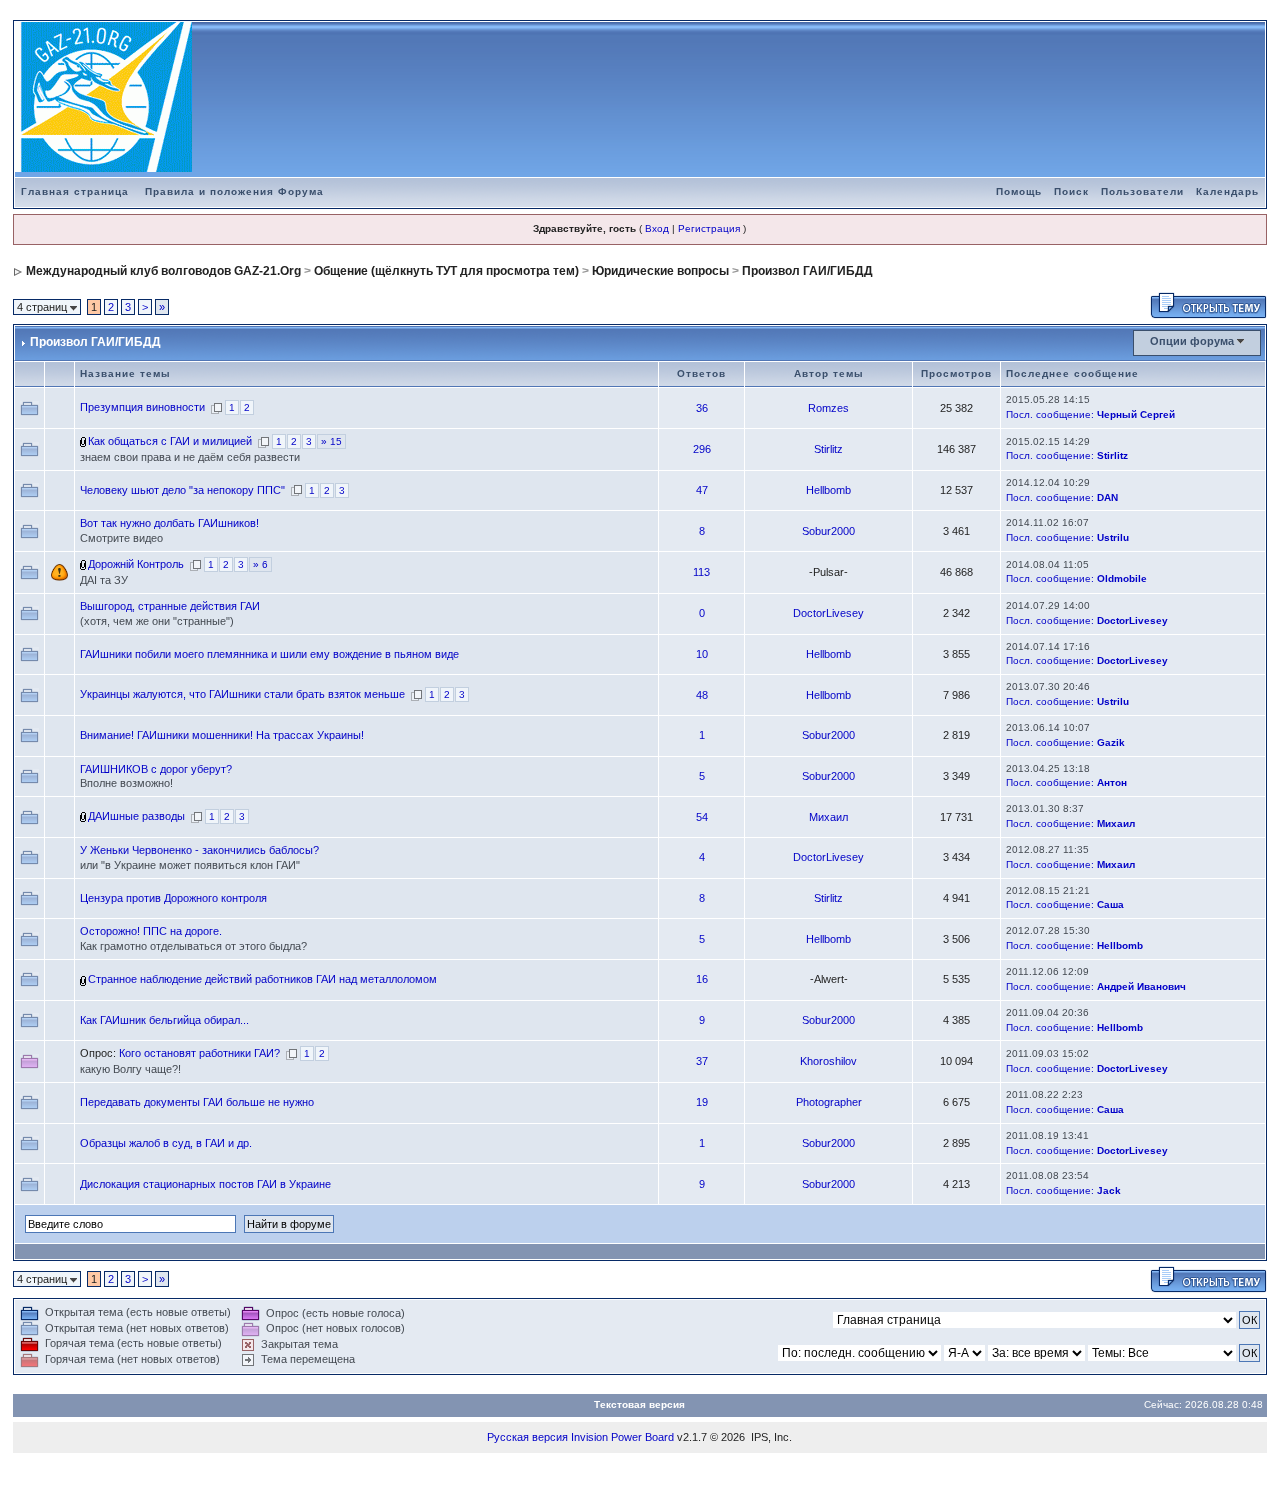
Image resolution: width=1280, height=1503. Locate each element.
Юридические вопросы (660, 271)
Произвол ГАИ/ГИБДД (807, 271)
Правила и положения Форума (234, 191)
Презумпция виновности (142, 407)
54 (702, 817)
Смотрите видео (121, 538)
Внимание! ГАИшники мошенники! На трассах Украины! (222, 735)
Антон (1112, 782)
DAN (1107, 497)
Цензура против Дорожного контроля (173, 898)
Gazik (1111, 742)
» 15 (331, 441)
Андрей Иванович (1141, 986)
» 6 (260, 564)
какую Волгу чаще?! (130, 1069)
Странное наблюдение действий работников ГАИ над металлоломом (262, 979)
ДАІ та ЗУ (104, 580)
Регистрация (709, 228)
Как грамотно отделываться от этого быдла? (193, 946)
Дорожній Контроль (136, 564)
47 (702, 490)
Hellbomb (828, 490)
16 (702, 979)
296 (702, 449)
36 (702, 408)
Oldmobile (1122, 578)
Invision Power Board (622, 1437)
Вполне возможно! (126, 783)
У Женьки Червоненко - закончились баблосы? (199, 850)
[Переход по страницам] (216, 407)
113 (701, 572)
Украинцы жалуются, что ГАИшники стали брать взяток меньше (242, 694)
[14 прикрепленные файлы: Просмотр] (84, 441)
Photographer (829, 1102)
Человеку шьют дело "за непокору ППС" (182, 490)
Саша (1110, 904)
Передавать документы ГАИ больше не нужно (197, 1102)
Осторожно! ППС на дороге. (151, 931)
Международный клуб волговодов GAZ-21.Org (163, 271)
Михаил (828, 817)
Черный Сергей (1136, 414)
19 (702, 1102)
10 (702, 654)
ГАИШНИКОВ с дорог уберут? (156, 769)
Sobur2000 (828, 531)
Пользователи (1142, 191)
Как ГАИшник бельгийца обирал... (164, 1020)
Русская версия (527, 1437)
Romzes (828, 408)
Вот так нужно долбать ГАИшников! (169, 523)
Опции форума (1192, 341)
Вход (657, 228)
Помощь (1019, 191)
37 (702, 1061)
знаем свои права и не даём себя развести (190, 457)
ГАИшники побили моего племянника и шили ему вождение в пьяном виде (269, 654)
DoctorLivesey (828, 613)
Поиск (1071, 191)
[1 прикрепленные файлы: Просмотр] (84, 564)
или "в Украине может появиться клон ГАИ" (190, 865)
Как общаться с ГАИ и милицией (170, 441)
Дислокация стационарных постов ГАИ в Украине (205, 1184)
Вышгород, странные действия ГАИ (170, 606)
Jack (1109, 1190)
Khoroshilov (828, 1061)
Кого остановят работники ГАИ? (199, 1053)
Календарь (1227, 191)
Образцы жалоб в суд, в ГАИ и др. (166, 1143)
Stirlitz (828, 449)
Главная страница (75, 191)
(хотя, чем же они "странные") (157, 621)
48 (702, 695)
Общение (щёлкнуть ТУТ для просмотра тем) (446, 271)
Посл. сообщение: (1050, 414)
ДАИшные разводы (136, 816)
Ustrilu (1113, 537)
